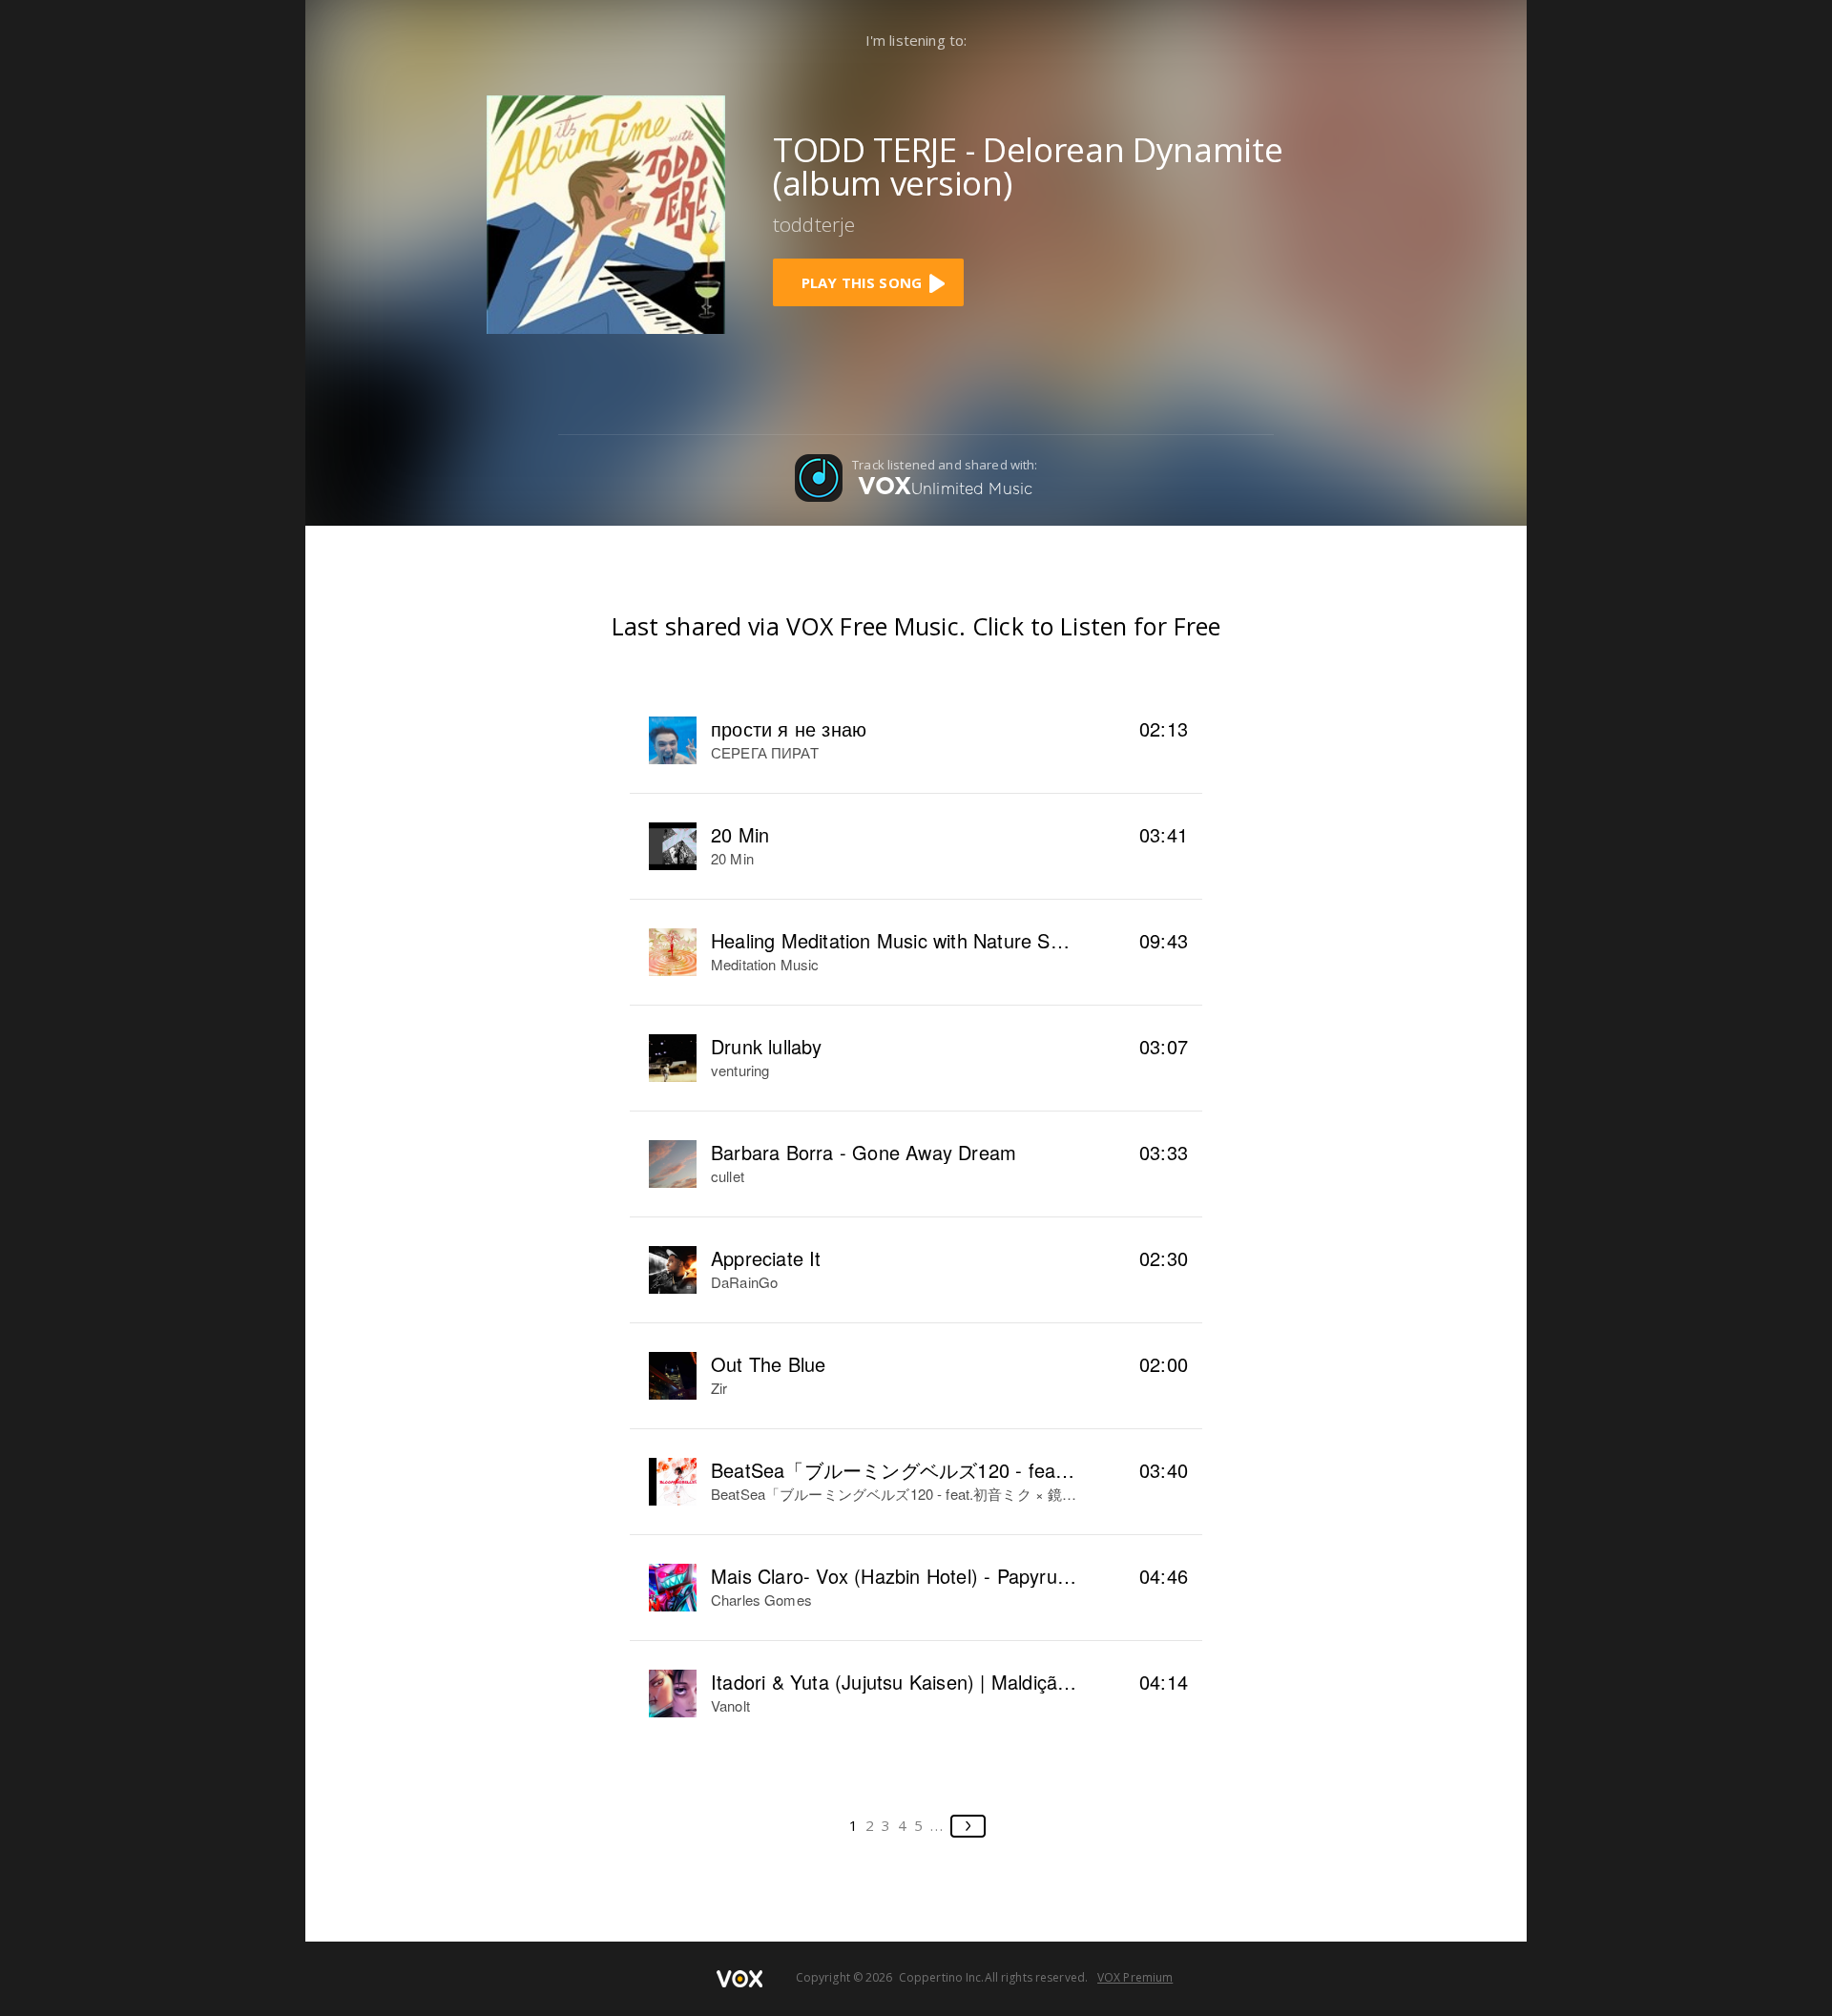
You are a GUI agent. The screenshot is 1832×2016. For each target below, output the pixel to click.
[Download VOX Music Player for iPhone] (606, 213)
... (937, 1825)
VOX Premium (1135, 1977)
